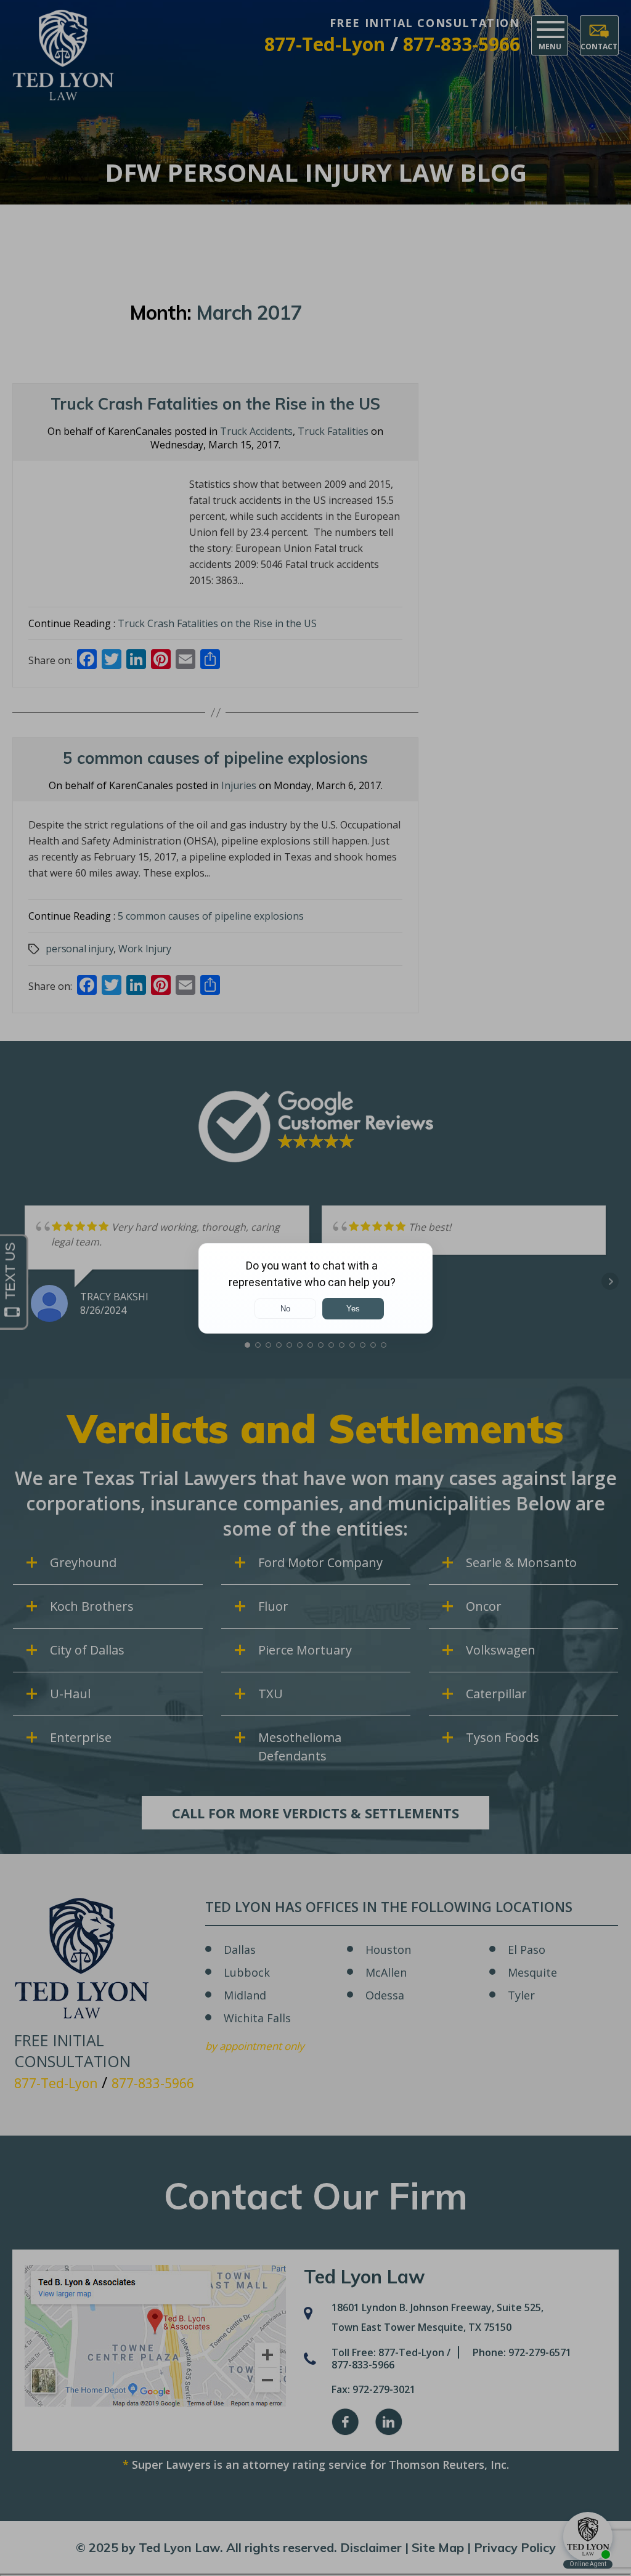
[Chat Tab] (315, 1288)
